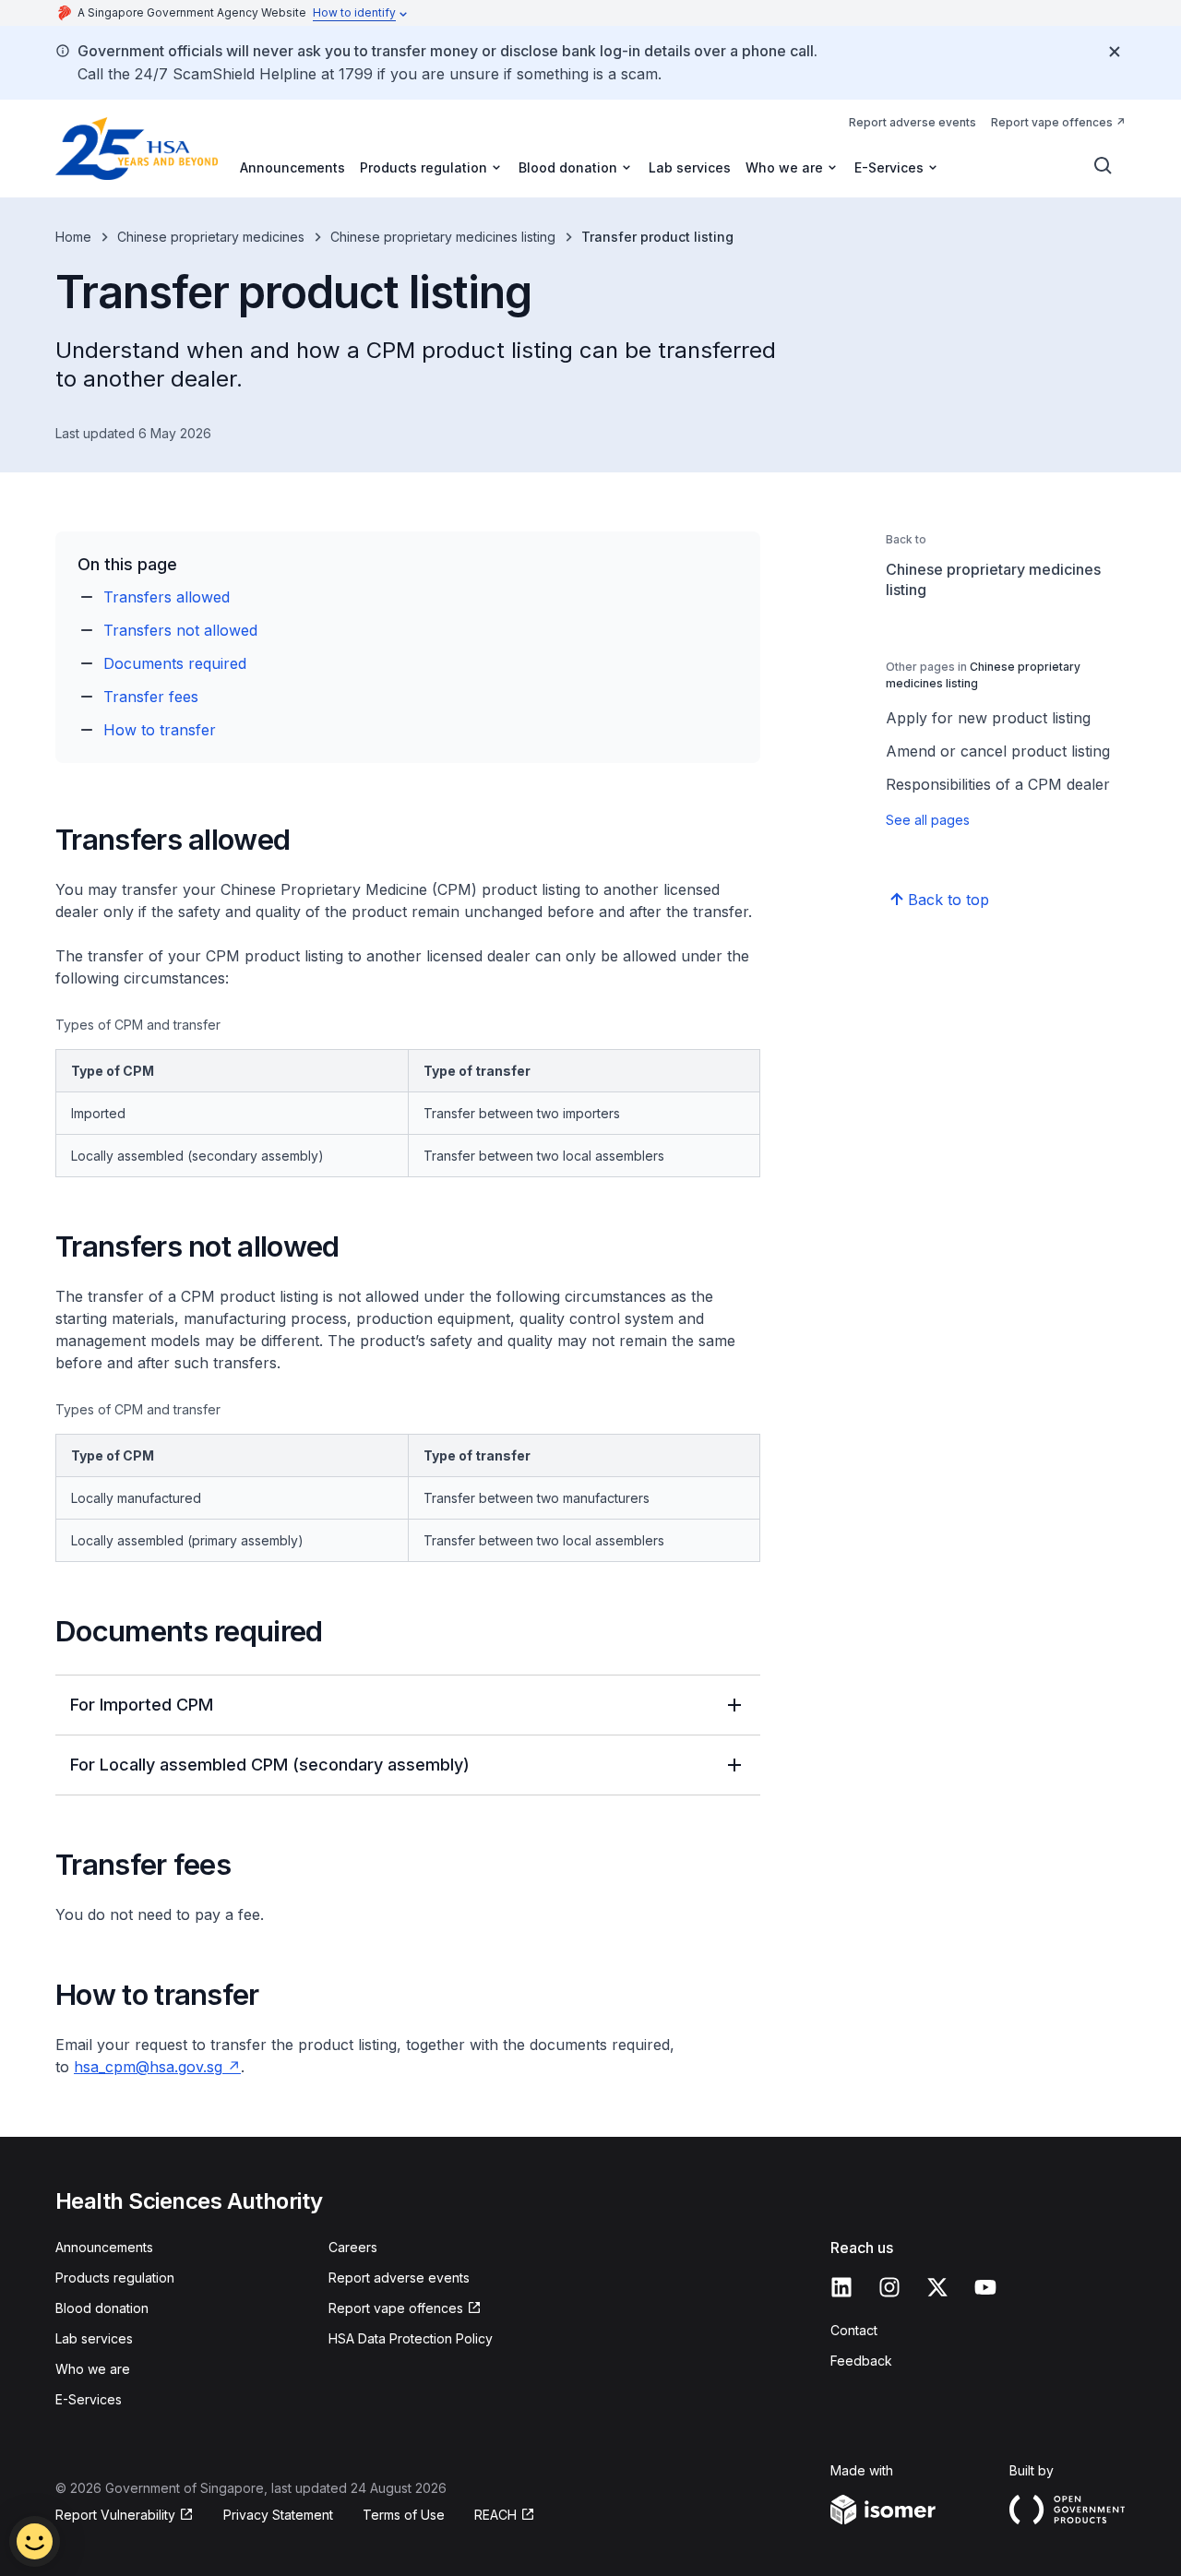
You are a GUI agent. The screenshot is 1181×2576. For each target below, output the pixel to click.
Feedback (861, 2361)
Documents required (175, 663)
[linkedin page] (841, 2287)
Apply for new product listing (988, 718)
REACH (495, 2515)
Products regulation (115, 2278)
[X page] (937, 2287)
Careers (353, 2247)
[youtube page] (985, 2287)
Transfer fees (151, 697)
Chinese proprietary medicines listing (443, 237)
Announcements (292, 167)
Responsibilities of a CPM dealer (998, 784)
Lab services (690, 167)
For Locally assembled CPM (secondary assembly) (270, 1765)
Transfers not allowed (180, 630)
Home (73, 237)
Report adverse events (913, 122)
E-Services (89, 2399)
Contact (854, 2330)
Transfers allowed (167, 597)
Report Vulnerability (115, 2515)
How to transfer (160, 730)
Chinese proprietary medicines (211, 237)
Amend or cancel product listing (998, 751)
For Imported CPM (142, 1705)
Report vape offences (1052, 122)
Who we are (93, 2369)
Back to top (948, 900)
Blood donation (102, 2308)
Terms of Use (404, 2515)
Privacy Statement (278, 2515)
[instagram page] (889, 2287)
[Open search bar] (1103, 166)
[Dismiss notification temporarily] (1115, 52)
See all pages (928, 820)
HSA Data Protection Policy (411, 2338)
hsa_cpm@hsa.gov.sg (148, 2067)
